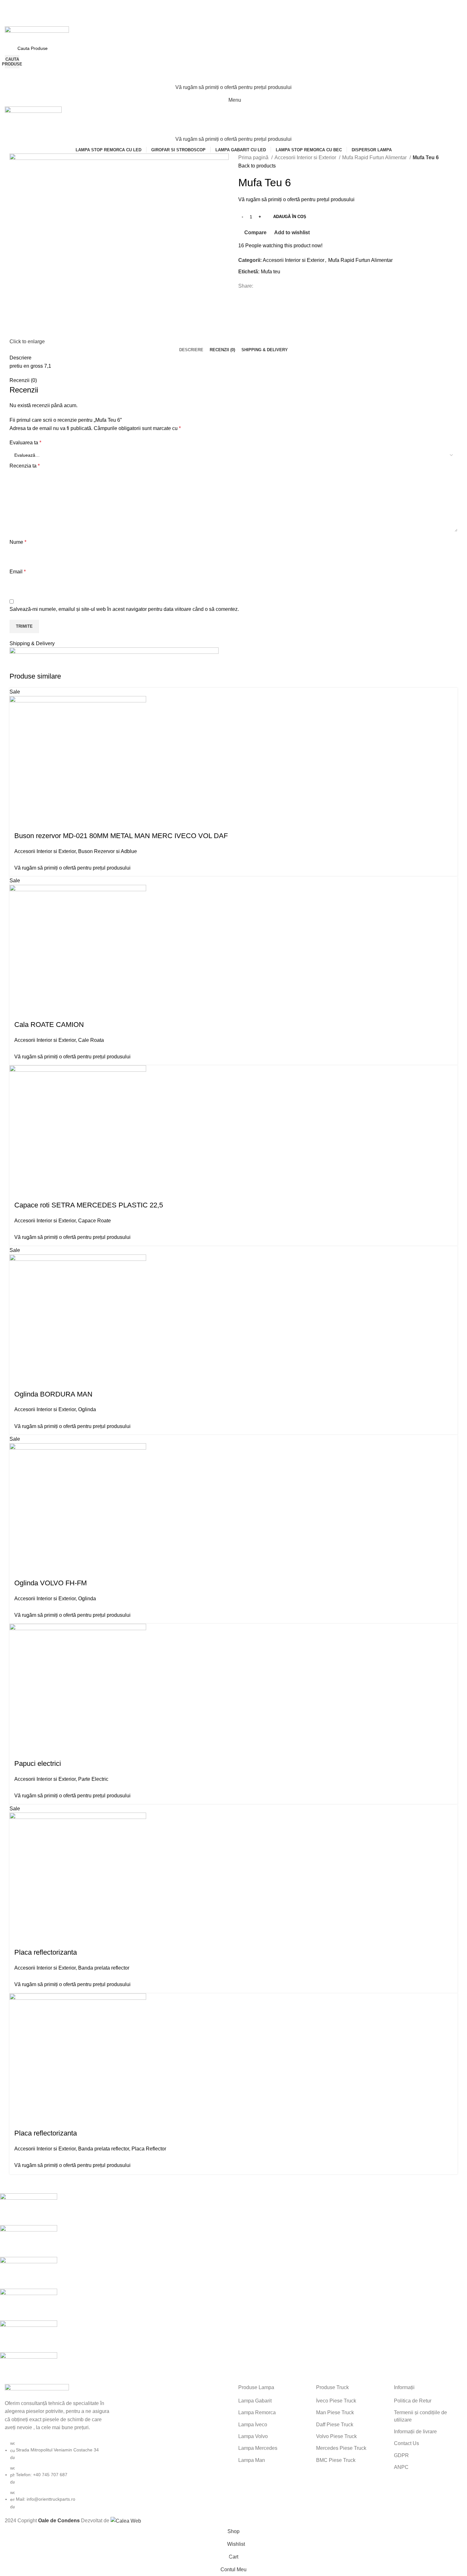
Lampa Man (252, 2460)
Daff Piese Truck (335, 2425)
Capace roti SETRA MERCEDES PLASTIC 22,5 (89, 1205)
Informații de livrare (415, 2432)
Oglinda (87, 1409)
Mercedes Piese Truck (341, 2448)
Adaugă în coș (290, 217)
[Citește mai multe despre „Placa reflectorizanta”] (17, 2116)
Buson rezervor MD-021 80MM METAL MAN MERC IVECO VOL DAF (121, 836)
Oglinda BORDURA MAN (53, 1394)
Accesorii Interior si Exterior (306, 157)
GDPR (401, 2455)
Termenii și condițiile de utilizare (420, 2416)
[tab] (191, 350)
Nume (18, 542)
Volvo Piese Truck (336, 2436)
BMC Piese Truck (336, 2460)
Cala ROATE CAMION (49, 1025)
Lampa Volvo (253, 2436)
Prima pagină (254, 157)
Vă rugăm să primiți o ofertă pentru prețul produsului (233, 87)
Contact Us (406, 2443)
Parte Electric (93, 1779)
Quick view (35, 818)
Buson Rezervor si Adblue (108, 851)
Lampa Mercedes (258, 2448)
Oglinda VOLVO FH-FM (51, 1583)
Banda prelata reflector (104, 1968)
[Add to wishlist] (69, 818)
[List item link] (58, 2475)
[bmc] (229, 2289)
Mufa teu (271, 272)
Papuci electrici (38, 1763)
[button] (17, 818)
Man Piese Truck (335, 2412)
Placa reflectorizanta (46, 1952)
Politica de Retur (413, 2401)
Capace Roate (95, 1221)
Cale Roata (91, 1040)
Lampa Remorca (257, 2412)
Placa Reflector (149, 2149)
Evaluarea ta (25, 443)
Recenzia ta (25, 466)
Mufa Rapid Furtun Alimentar (375, 157)
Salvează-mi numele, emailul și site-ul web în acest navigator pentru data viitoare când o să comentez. (124, 609)
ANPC (401, 2467)
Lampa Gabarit (255, 2401)
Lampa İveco (253, 2425)
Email (18, 572)
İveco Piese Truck (336, 2401)
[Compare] (52, 818)
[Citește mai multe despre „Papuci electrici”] (17, 1746)
